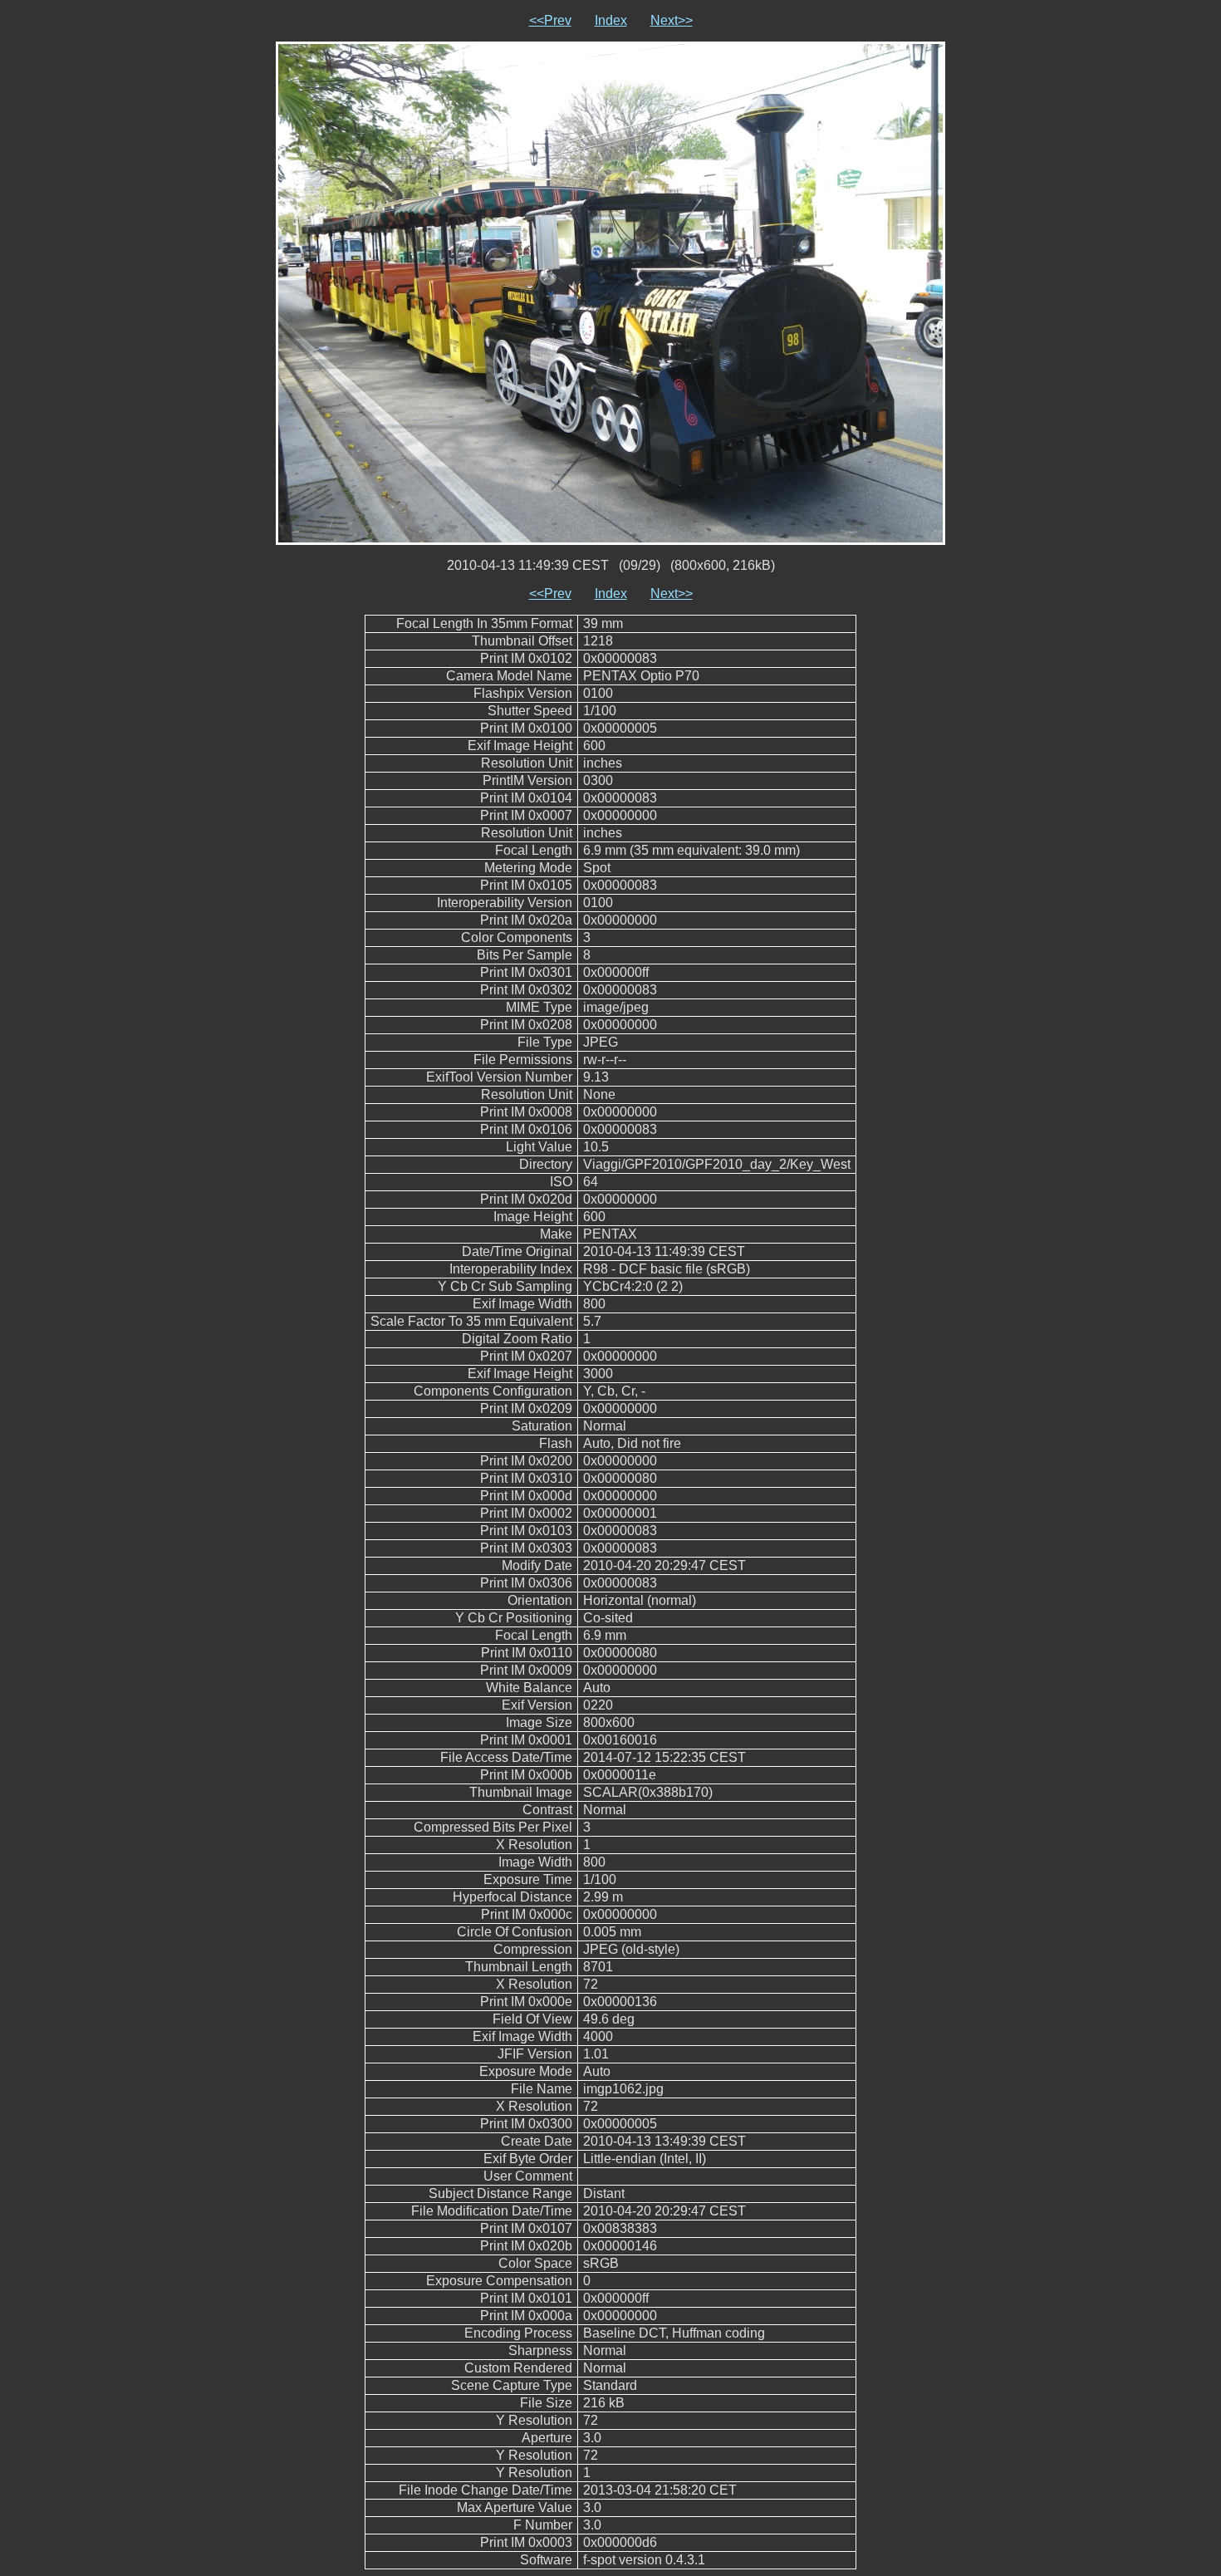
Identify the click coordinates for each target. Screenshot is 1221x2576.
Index (611, 20)
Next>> (672, 20)
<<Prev (550, 20)
